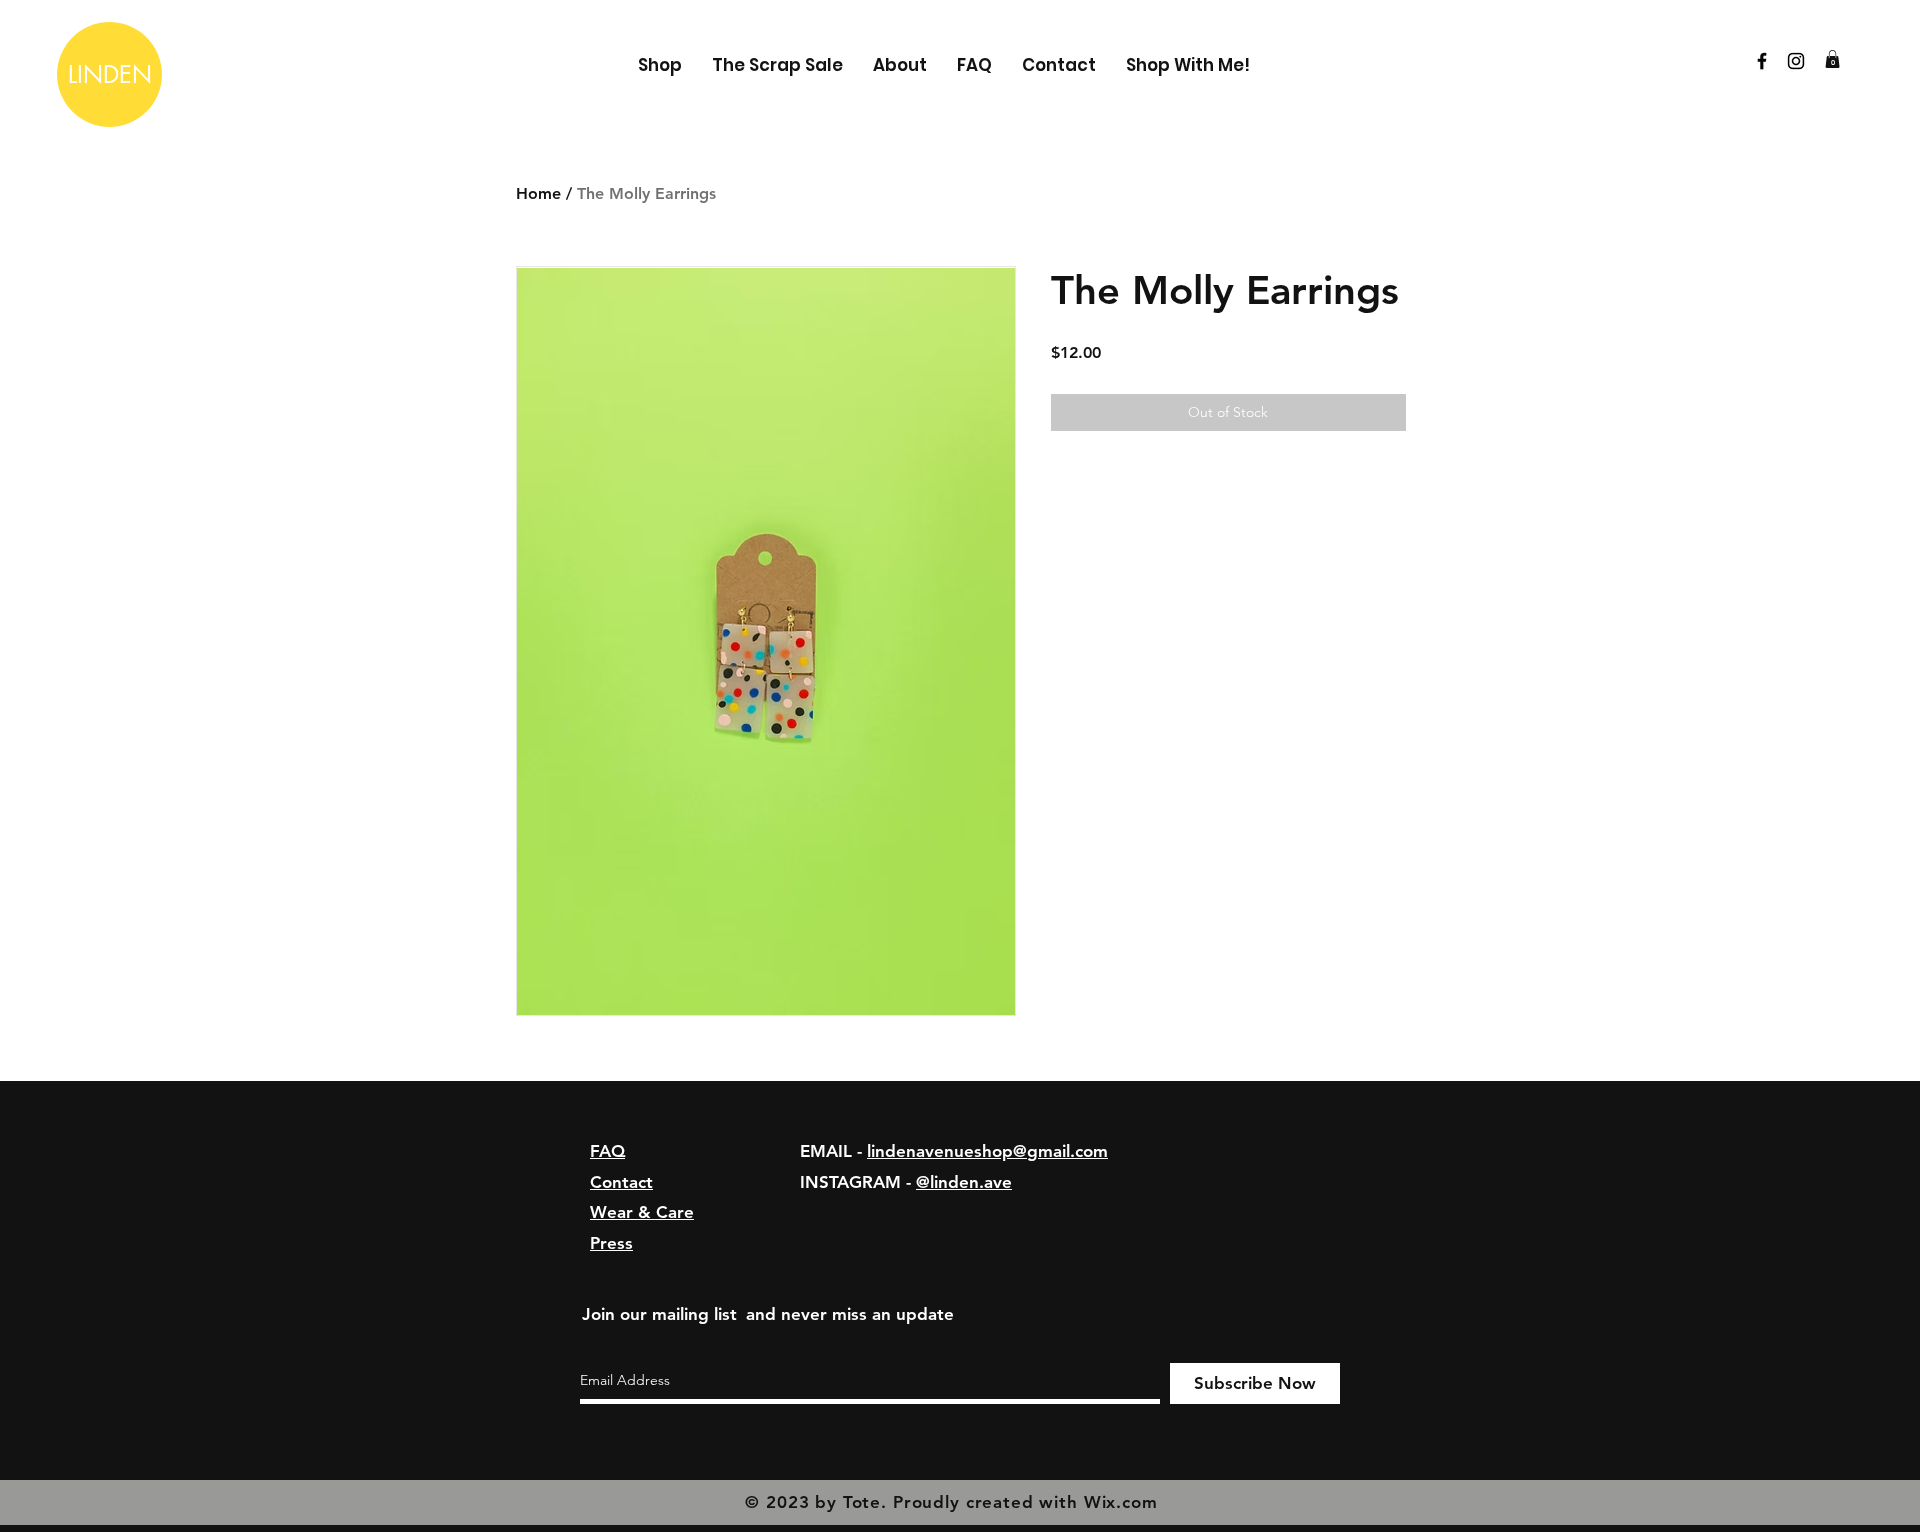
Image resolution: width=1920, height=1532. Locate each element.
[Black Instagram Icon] (1796, 61)
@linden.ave (964, 1182)
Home (538, 193)
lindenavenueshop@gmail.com (987, 1151)
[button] (1832, 59)
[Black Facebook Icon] (1762, 61)
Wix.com (1121, 1502)
